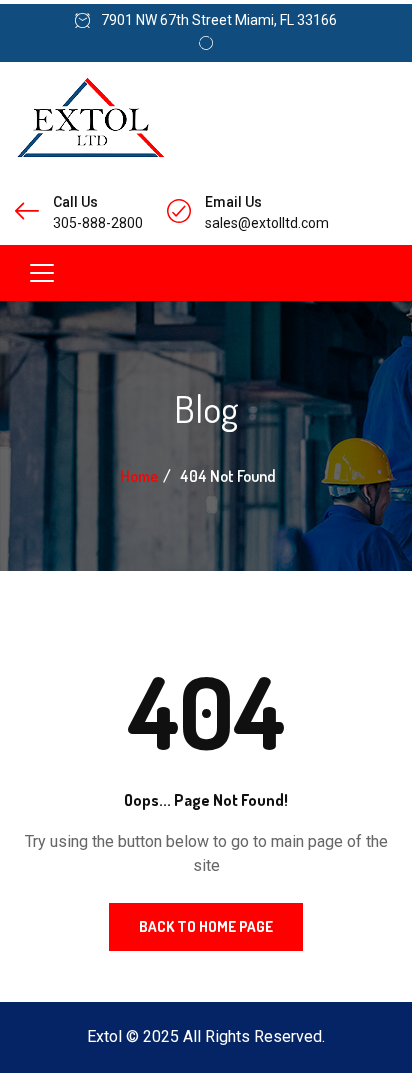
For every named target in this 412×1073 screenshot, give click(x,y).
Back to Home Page (206, 926)
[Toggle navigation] (42, 273)
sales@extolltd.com (267, 223)
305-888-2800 (98, 223)
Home (139, 476)
